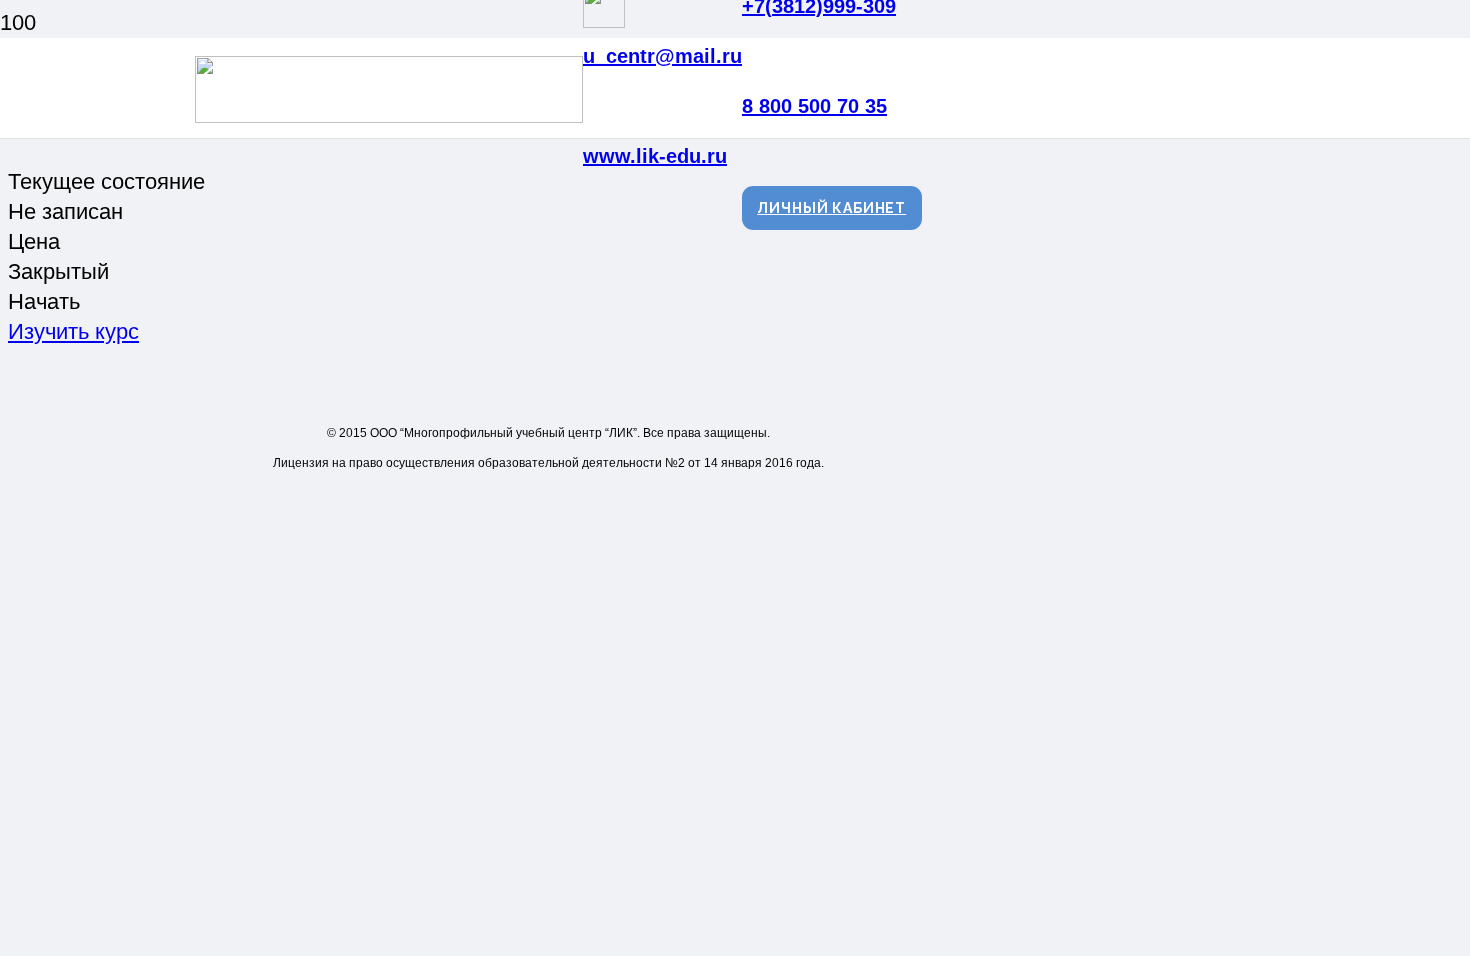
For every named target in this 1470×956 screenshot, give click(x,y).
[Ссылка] (389, 115)
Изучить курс (73, 331)
